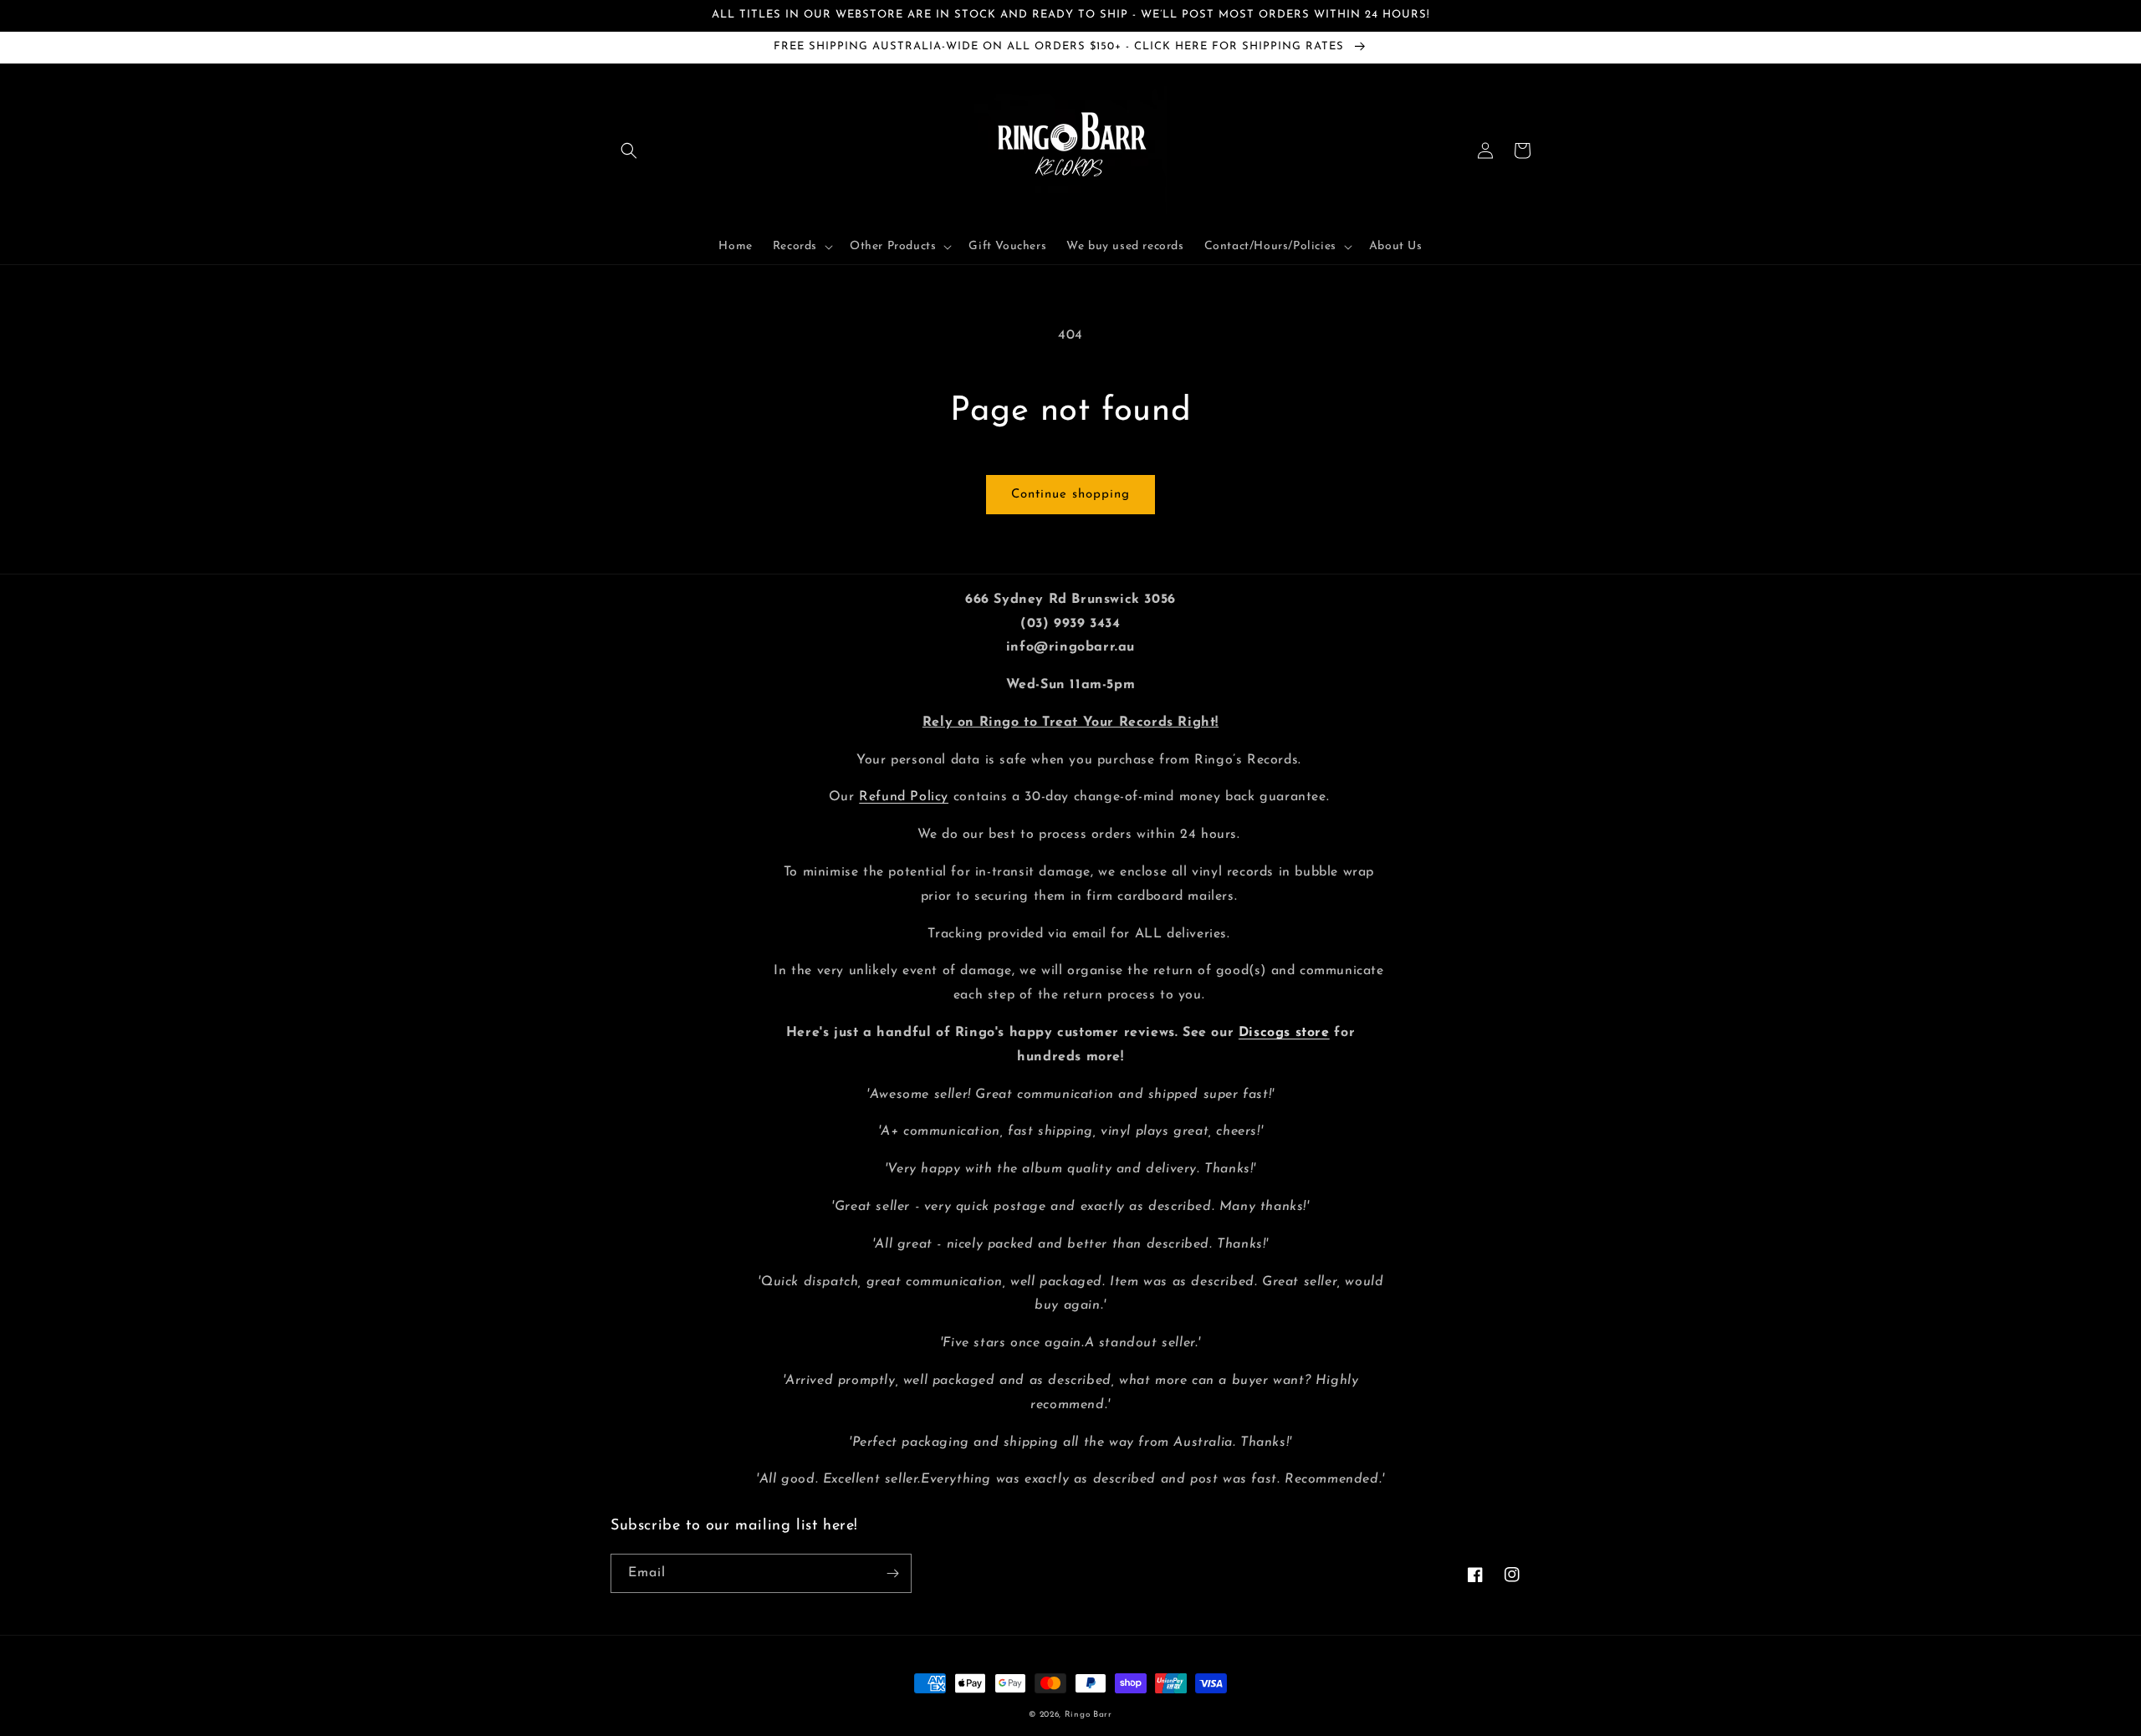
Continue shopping (1070, 495)
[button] (629, 151)
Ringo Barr (1088, 1715)
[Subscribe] (892, 1573)
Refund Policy (904, 797)
